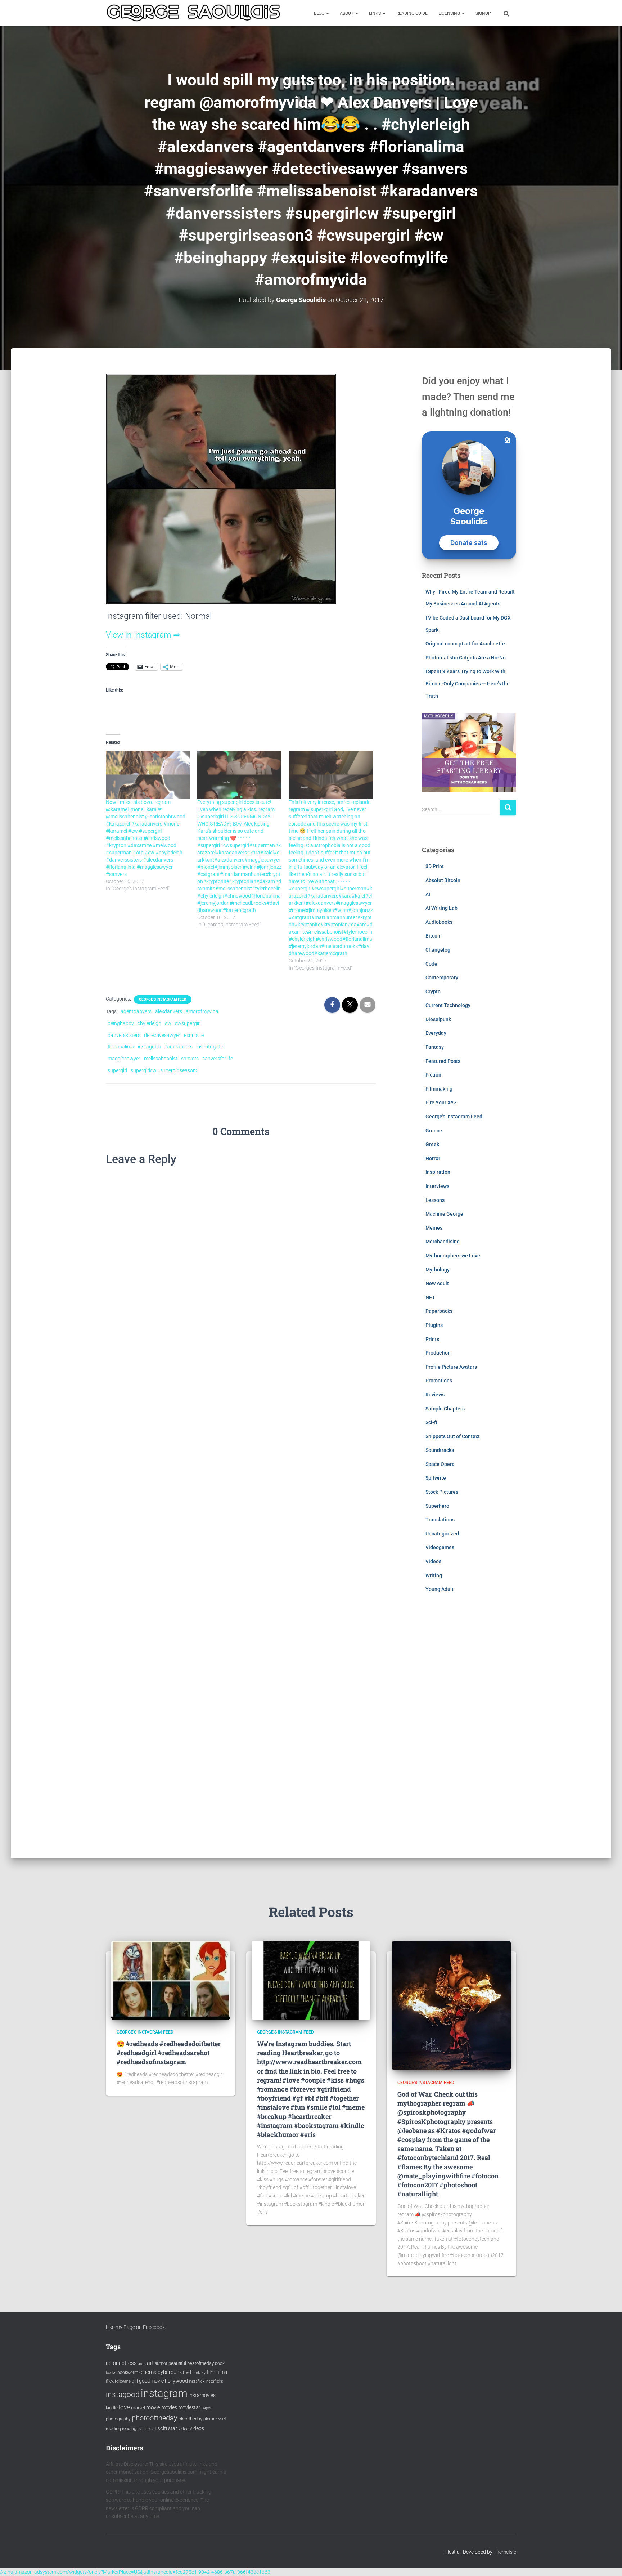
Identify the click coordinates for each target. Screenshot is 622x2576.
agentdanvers (136, 1011)
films (222, 2372)
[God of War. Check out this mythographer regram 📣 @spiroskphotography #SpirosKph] (451, 2005)
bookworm (128, 2372)
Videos (433, 1561)
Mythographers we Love (453, 1256)
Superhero (437, 1506)
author (161, 2363)
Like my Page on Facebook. (136, 2327)
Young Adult (440, 1589)
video (183, 2429)
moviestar (189, 2407)
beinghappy (121, 1023)
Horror (433, 1158)
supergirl (117, 1070)
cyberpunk (170, 2372)
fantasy (199, 2373)
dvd (187, 2372)
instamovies (202, 2395)
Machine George (444, 1214)
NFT (430, 1297)
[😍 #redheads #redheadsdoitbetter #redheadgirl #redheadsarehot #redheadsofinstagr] (171, 1980)
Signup (483, 13)
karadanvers (179, 1047)
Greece (434, 1131)
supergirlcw (144, 1070)
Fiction (433, 1075)
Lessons (435, 1200)
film (211, 2372)
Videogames (440, 1547)
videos (197, 2428)
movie (153, 2407)
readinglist (132, 2429)
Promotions (439, 1381)
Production (438, 1353)
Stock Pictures (442, 1492)
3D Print (435, 866)
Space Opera (440, 1464)
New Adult (437, 1283)
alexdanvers (169, 1011)
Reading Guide (412, 13)
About (347, 13)
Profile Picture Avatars (451, 1367)
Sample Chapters (445, 1409)
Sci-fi (431, 1422)
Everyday (436, 1033)
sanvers (190, 1059)
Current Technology (448, 1005)
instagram (149, 1047)
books (111, 2373)
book (220, 2363)
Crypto (433, 992)
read (222, 2419)
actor (112, 2363)
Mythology (438, 1270)
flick (110, 2381)
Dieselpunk (438, 1019)
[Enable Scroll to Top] (608, 2562)
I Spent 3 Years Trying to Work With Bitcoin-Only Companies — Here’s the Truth (468, 683)
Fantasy (435, 1047)
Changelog (438, 950)
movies (169, 2407)
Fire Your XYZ (441, 1103)
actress (128, 2363)
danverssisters (124, 1035)
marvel (138, 2408)
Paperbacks (439, 1311)
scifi (162, 2428)
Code (431, 964)
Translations (440, 1520)
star (173, 2428)
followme (123, 2381)
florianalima (121, 1047)
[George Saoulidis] (193, 13)
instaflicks (214, 2381)
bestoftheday (200, 2363)
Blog (320, 13)
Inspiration (438, 1172)
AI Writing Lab (441, 908)
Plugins (434, 1325)
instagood (123, 2394)
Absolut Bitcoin (443, 880)
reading (113, 2429)
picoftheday (190, 2419)
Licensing (450, 13)
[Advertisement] (469, 1731)
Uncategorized (442, 1534)
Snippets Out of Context (453, 1436)
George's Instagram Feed (163, 999)
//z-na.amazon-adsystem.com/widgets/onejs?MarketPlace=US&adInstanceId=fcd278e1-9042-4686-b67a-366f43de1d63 (135, 2572)
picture (210, 2419)
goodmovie (151, 2381)
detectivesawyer (162, 1035)
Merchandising (443, 1242)
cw (168, 1023)
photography (118, 2419)
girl (135, 2381)
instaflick (197, 2381)
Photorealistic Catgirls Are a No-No (466, 658)
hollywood (176, 2381)
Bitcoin (434, 936)
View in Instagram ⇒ (143, 635)
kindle (112, 2408)
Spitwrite (436, 1478)
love (124, 2407)
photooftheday (155, 2418)
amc (142, 2364)
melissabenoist (161, 1059)
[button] (327, 13)
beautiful (177, 2363)
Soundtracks (440, 1450)
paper (207, 2408)
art (150, 2363)
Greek (432, 1144)
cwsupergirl (188, 1023)
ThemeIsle (505, 2552)
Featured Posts (443, 1061)
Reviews (435, 1395)
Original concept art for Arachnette (465, 644)
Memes (434, 1228)
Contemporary (442, 978)
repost (150, 2429)
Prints (432, 1339)
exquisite (194, 1035)
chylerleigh (149, 1023)
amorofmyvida (202, 1011)
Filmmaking (439, 1089)
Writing (434, 1575)
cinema (148, 2372)
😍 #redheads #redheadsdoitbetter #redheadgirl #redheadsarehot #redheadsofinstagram (169, 2053)
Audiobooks (439, 922)
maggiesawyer (124, 1059)
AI (428, 894)
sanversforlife (218, 1059)
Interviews (437, 1186)
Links (375, 13)
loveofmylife (210, 1047)
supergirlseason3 (179, 1070)
